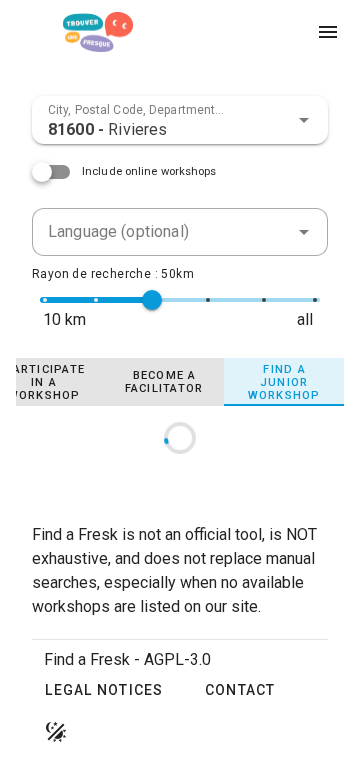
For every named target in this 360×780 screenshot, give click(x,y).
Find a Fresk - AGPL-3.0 (127, 659)
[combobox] (180, 120)
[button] (304, 120)
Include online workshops (149, 171)
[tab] (164, 382)
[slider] (152, 300)
